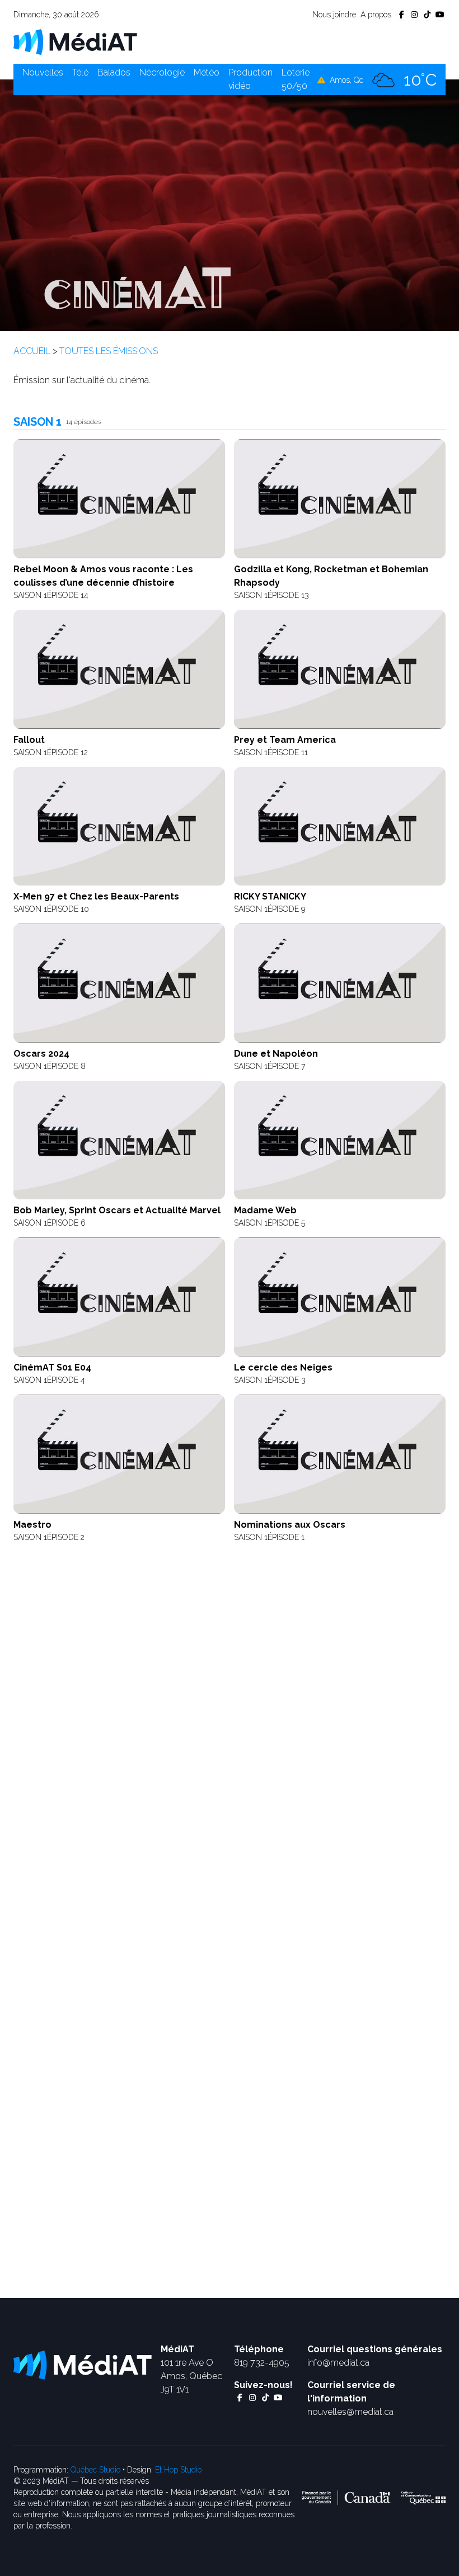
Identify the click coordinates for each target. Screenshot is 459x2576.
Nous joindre (334, 15)
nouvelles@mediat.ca (350, 2412)
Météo (207, 72)
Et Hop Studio (178, 2470)
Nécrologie (162, 72)
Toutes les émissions (109, 351)
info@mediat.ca (338, 2363)
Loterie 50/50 (296, 79)
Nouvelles (43, 72)
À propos (376, 15)
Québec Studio (95, 2470)
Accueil (32, 351)
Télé (80, 72)
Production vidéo (250, 79)
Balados (114, 72)
